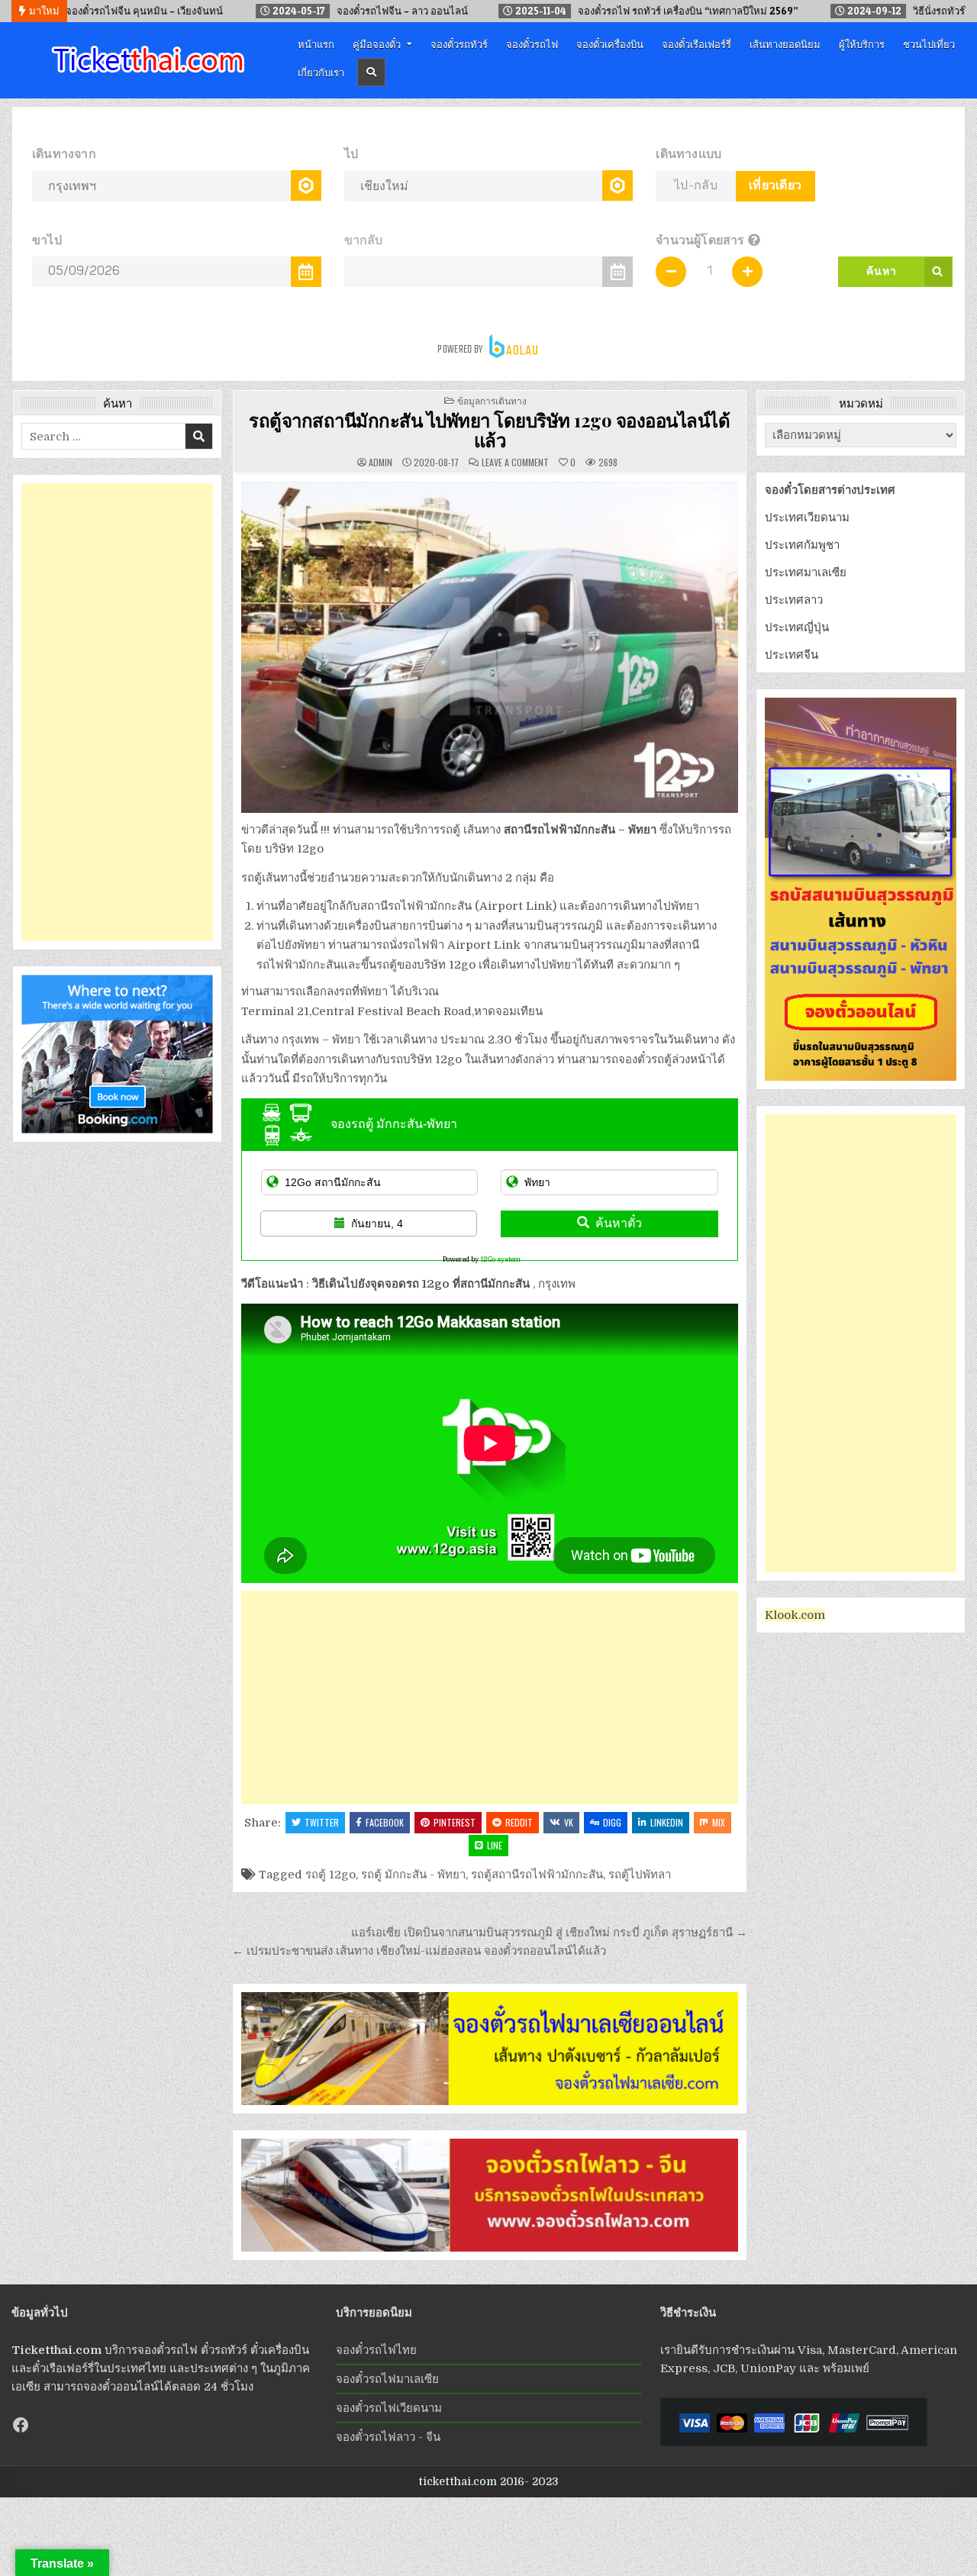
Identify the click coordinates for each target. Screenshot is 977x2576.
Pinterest (455, 1822)
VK (569, 1822)
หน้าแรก (316, 44)
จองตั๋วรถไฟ (532, 44)
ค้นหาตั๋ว (619, 1223)
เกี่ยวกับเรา (321, 72)
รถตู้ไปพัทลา (640, 1875)
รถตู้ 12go (331, 1875)
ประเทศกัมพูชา (802, 545)
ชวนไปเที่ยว (929, 44)
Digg (612, 1822)
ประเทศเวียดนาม (807, 517)
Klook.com (795, 1615)
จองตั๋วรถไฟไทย (376, 2350)
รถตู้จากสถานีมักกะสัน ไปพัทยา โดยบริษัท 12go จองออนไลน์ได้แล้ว (489, 430)
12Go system (500, 1259)
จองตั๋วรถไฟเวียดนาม (389, 2408)
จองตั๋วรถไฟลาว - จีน (388, 2437)
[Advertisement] (490, 1697)
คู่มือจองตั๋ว (377, 44)
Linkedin (667, 1822)
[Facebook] (21, 2425)
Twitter (322, 1822)
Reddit (519, 1822)
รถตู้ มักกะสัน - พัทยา (413, 1875)
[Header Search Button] (371, 72)
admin (380, 463)
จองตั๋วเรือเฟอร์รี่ (696, 44)
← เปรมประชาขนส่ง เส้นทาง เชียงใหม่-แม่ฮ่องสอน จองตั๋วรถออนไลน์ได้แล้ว (419, 1951)
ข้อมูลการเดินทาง (492, 400)
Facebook (385, 1822)
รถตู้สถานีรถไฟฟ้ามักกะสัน (537, 1875)
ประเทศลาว (794, 600)
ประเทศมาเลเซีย (806, 572)
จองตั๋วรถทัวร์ (459, 44)
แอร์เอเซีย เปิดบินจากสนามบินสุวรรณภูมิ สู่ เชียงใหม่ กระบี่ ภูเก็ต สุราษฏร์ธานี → (549, 1933)
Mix (719, 1822)
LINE (495, 1845)
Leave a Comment (515, 463)
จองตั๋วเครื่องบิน (610, 44)
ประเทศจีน (792, 655)
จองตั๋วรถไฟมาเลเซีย (387, 2379)
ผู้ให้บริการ (862, 44)
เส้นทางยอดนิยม (785, 44)
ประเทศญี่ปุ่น (797, 627)
